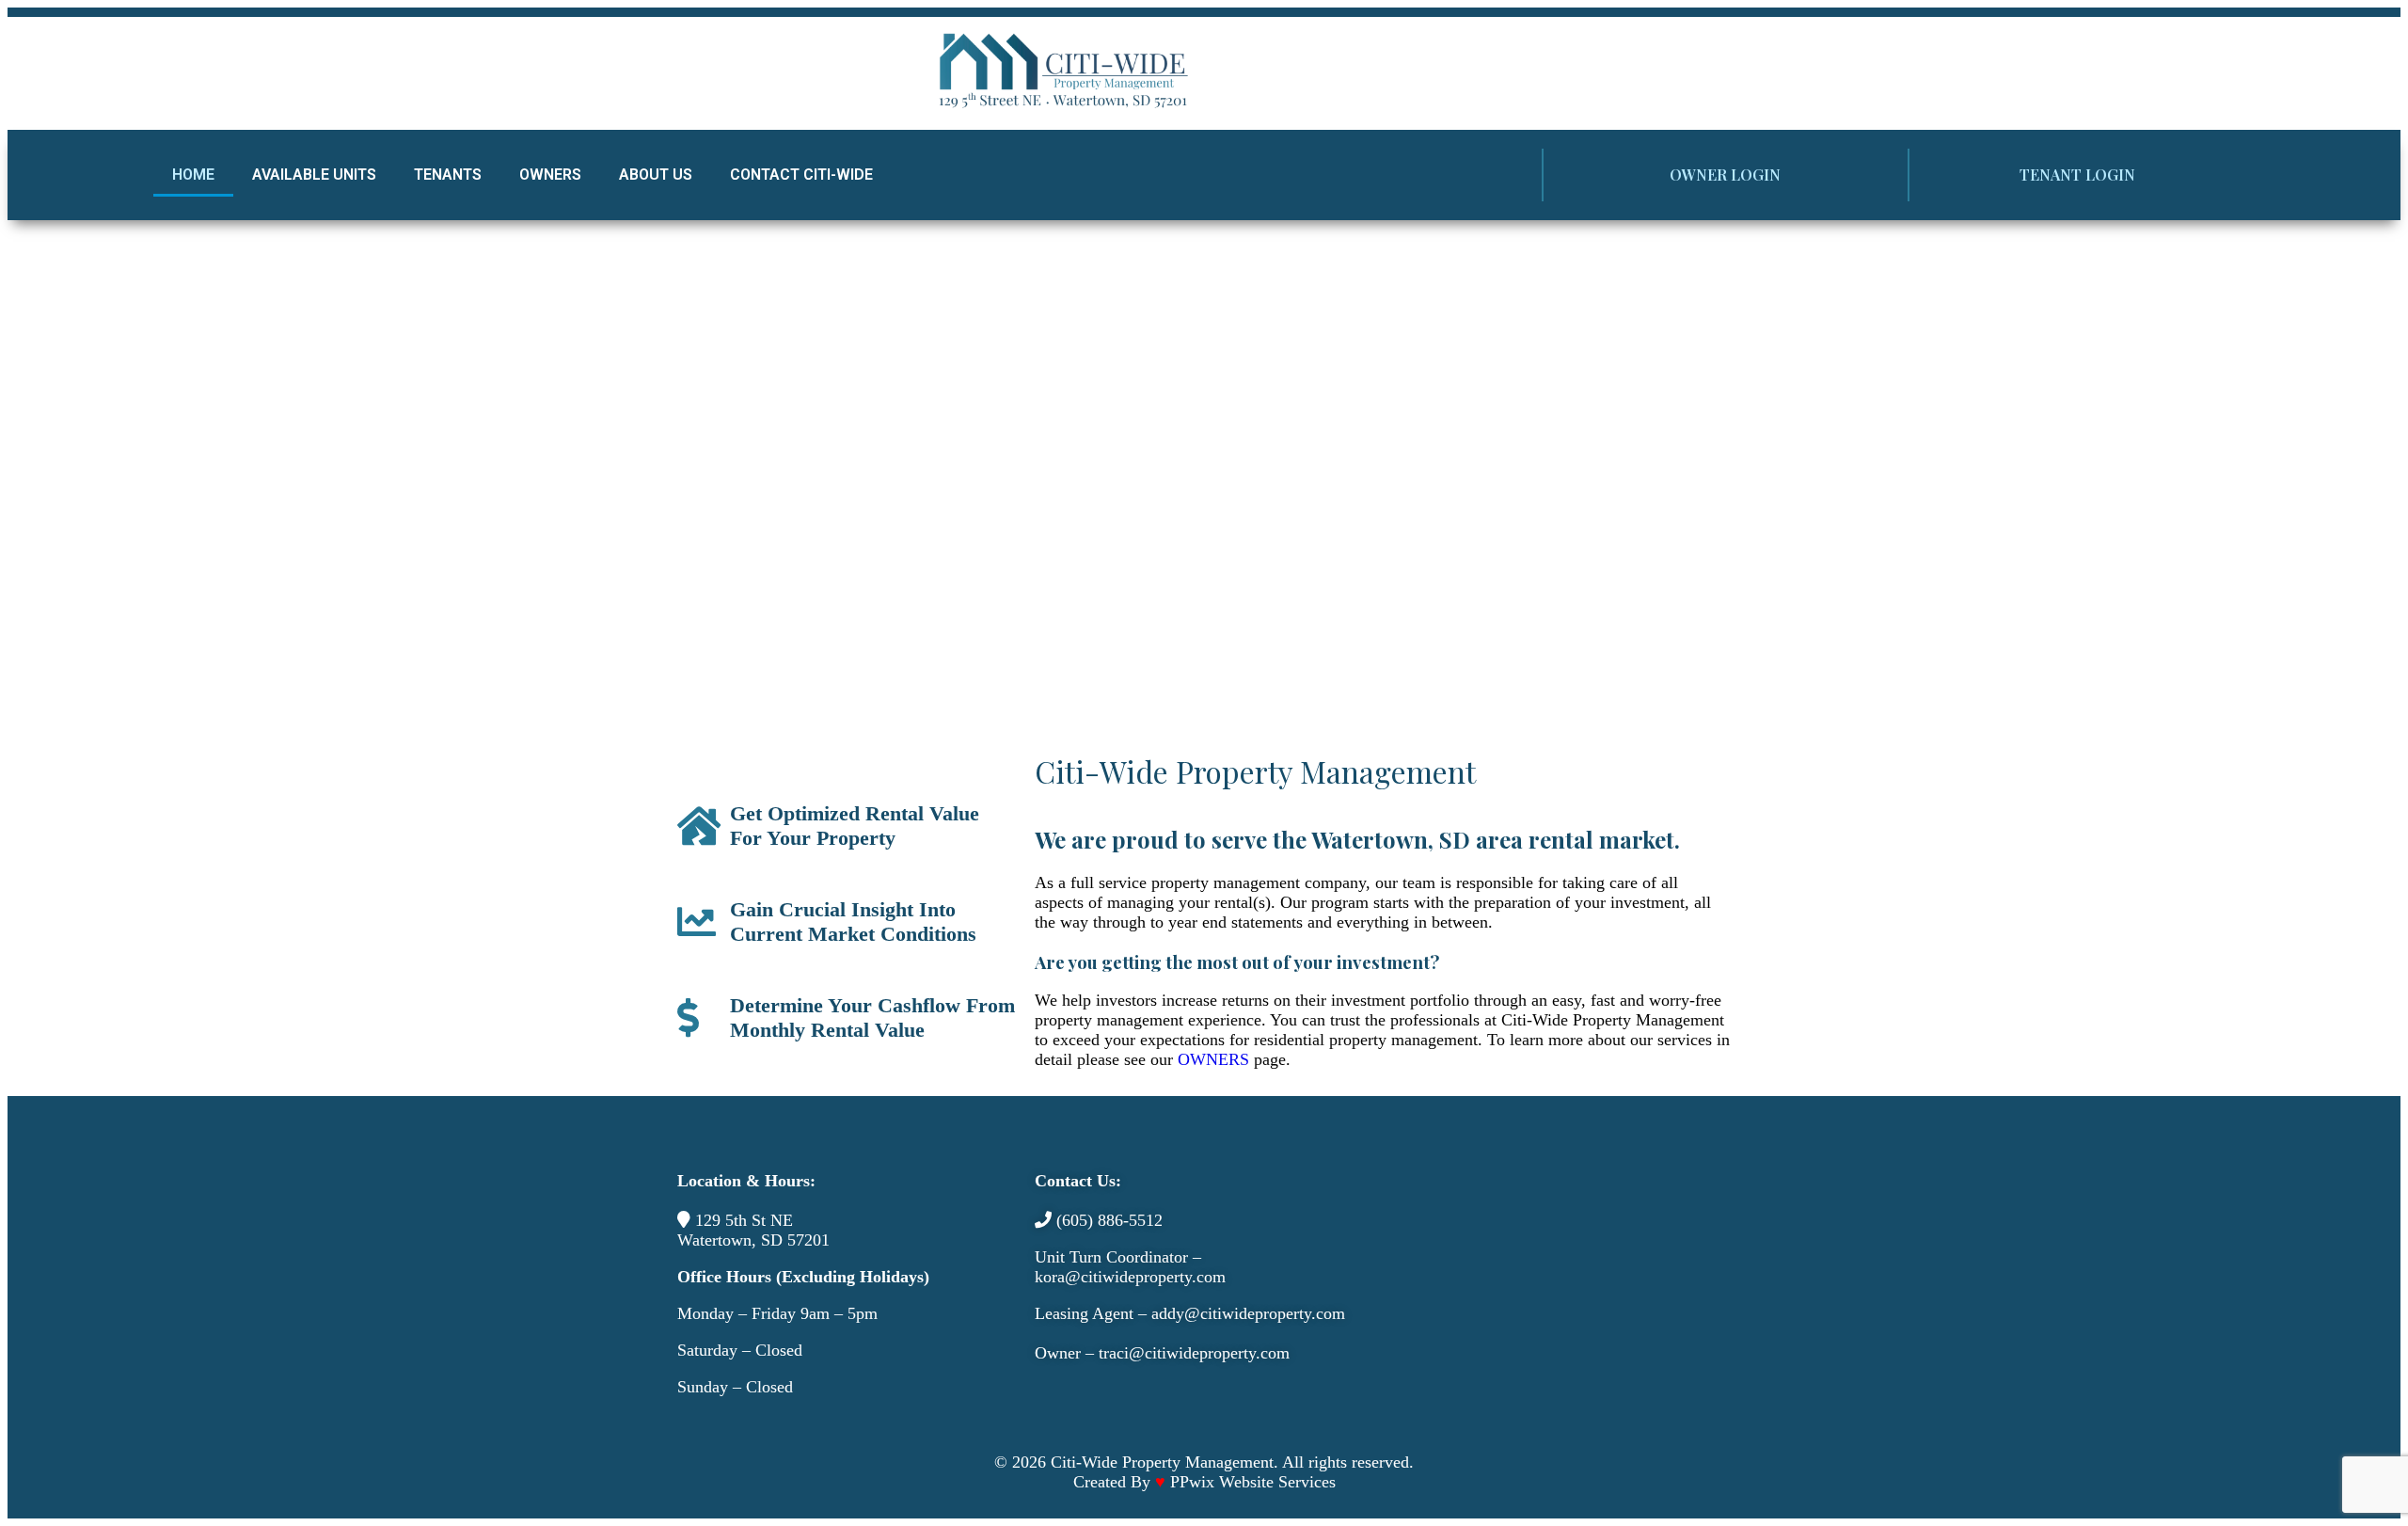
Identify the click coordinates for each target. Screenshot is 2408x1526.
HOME (193, 175)
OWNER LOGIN (1725, 175)
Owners (550, 175)
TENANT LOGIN (2077, 175)
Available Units (314, 175)
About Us (656, 175)
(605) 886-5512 (1109, 1220)
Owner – (1067, 1353)
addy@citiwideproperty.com (1248, 1313)
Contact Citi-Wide (801, 175)
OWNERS (1213, 1059)
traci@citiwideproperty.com (1194, 1353)
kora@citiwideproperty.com (1130, 1277)
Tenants (448, 175)
